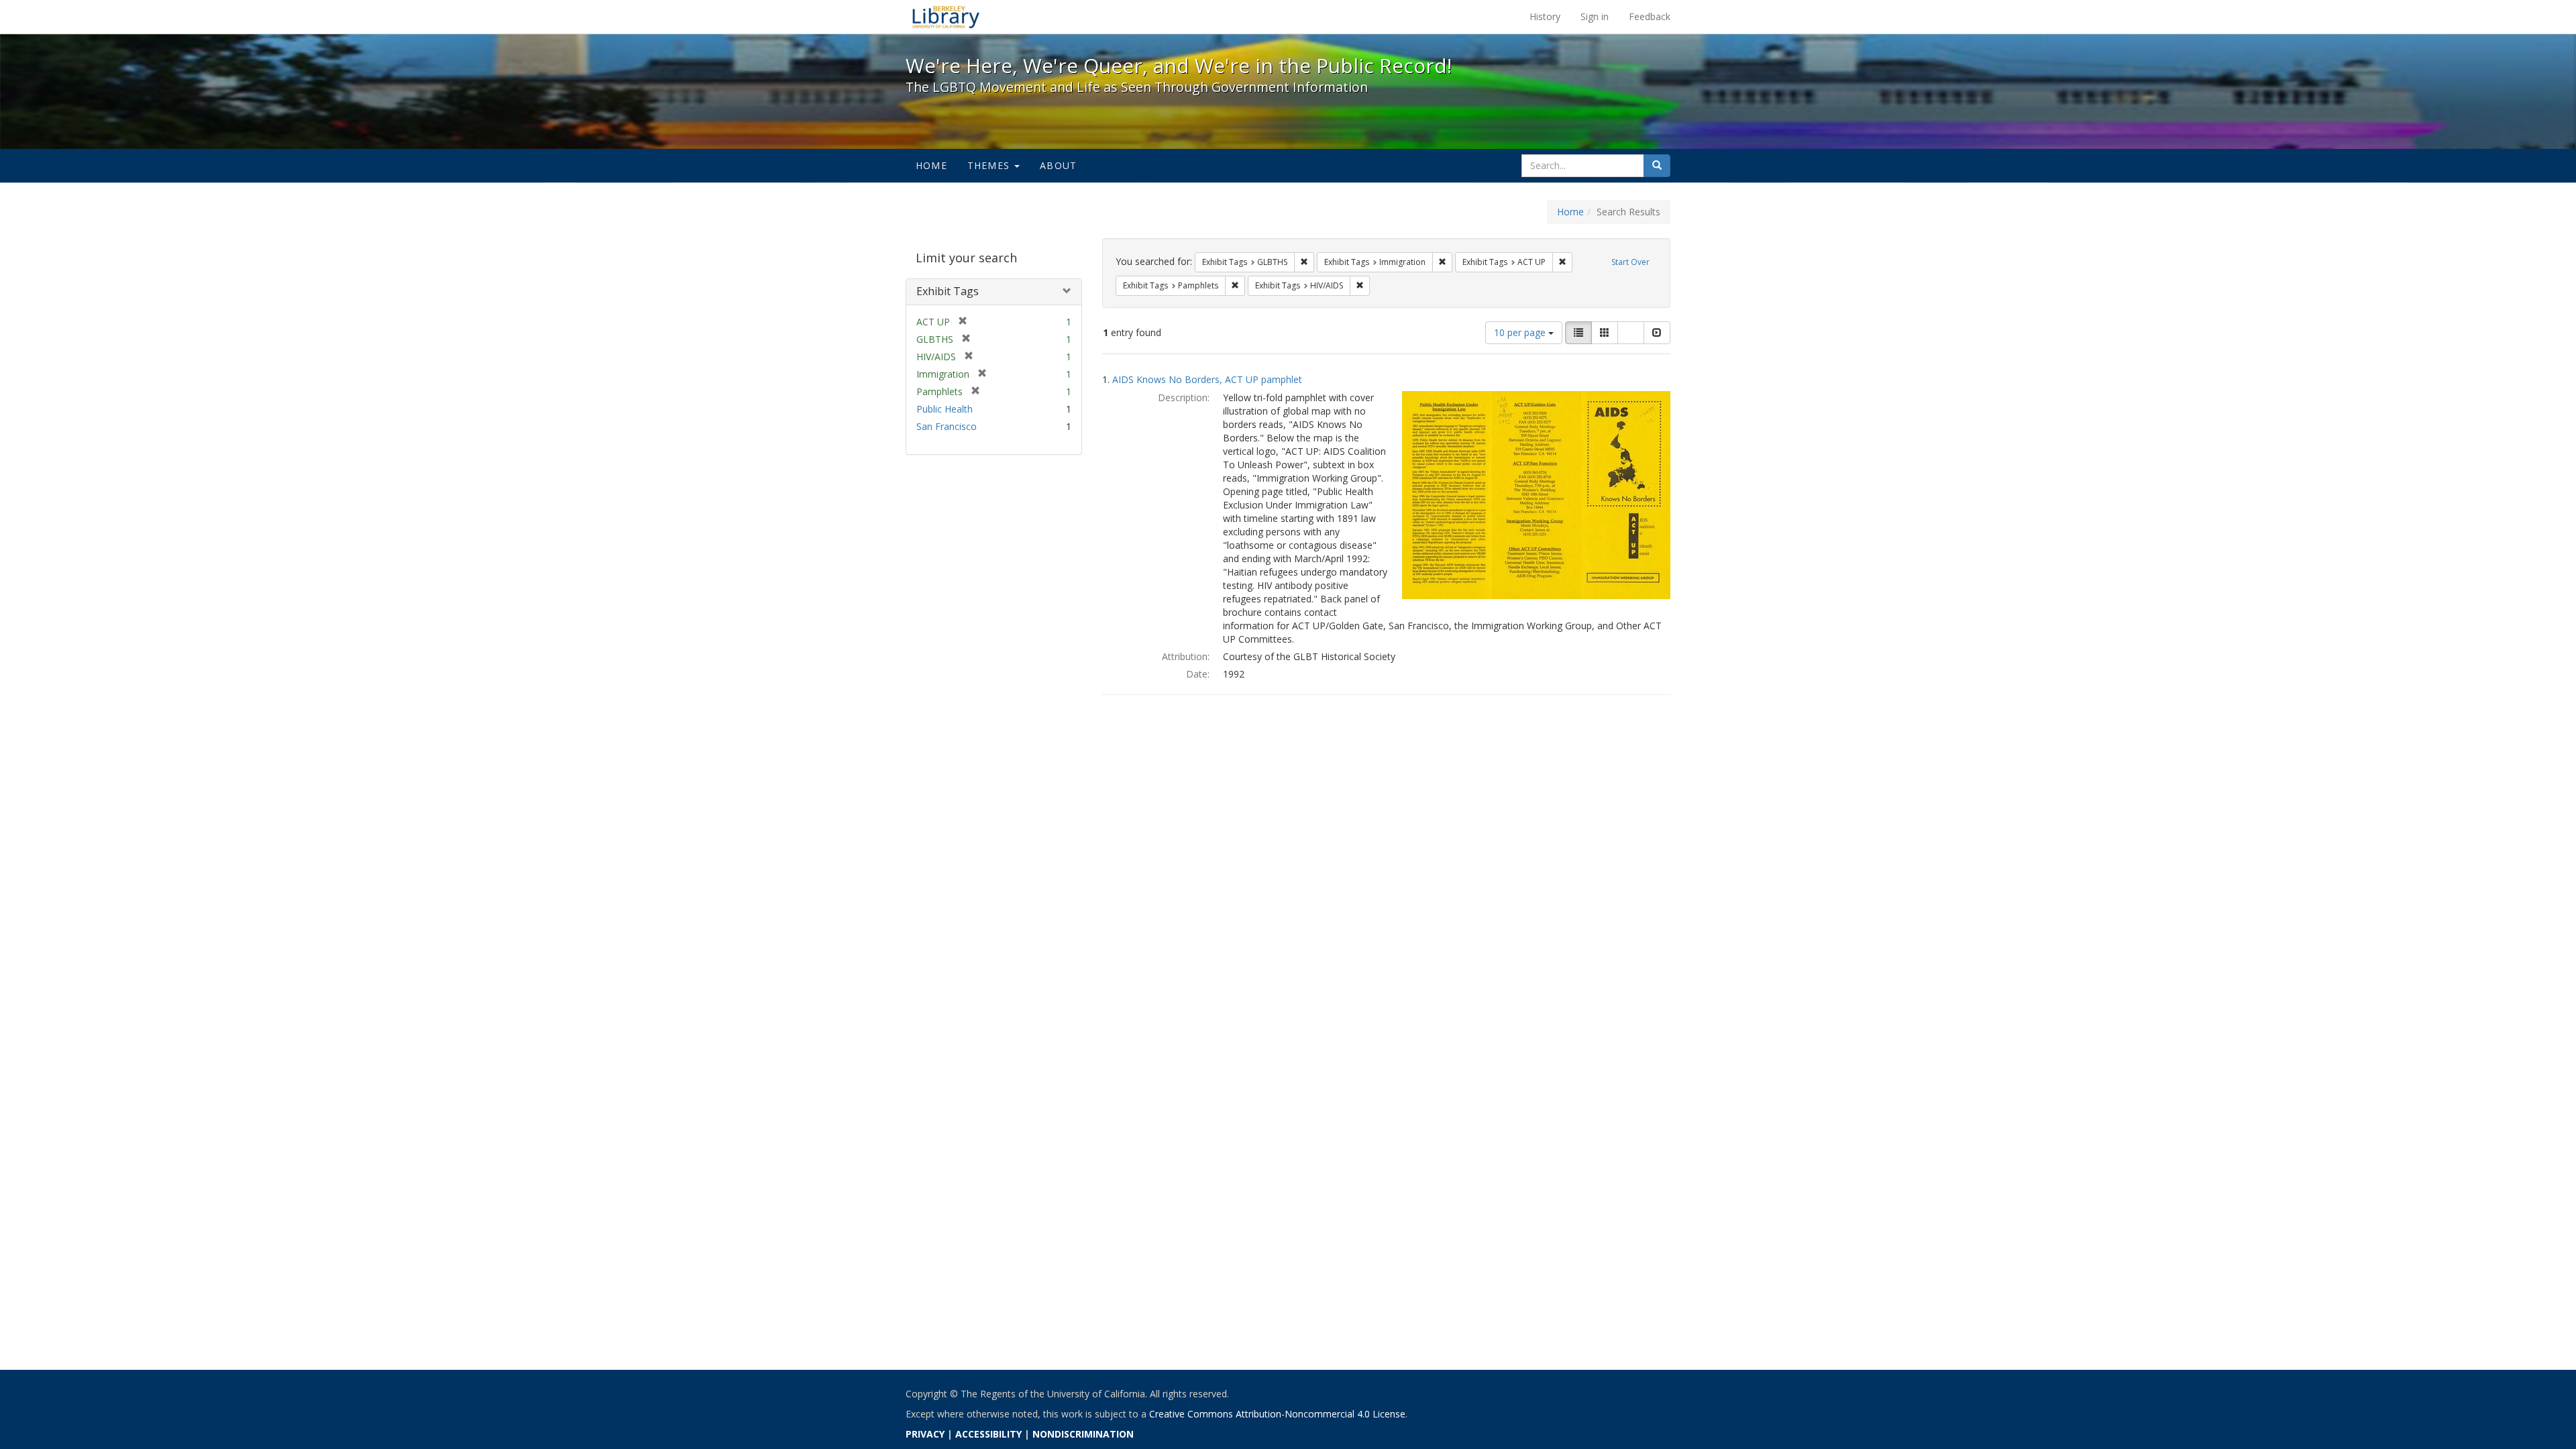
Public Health (945, 409)
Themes (990, 165)
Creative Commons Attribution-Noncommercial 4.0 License (1277, 1414)
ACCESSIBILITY (988, 1434)
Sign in (1595, 16)
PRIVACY (925, 1434)
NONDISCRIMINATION (1083, 1434)
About (1058, 165)
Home (931, 165)
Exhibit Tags (948, 291)
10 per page (1521, 332)
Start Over (1630, 262)
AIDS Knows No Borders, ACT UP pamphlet (1207, 379)
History (1545, 16)
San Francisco (947, 426)
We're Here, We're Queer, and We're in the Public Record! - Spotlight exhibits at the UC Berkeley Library (946, 17)
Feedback (1650, 16)
